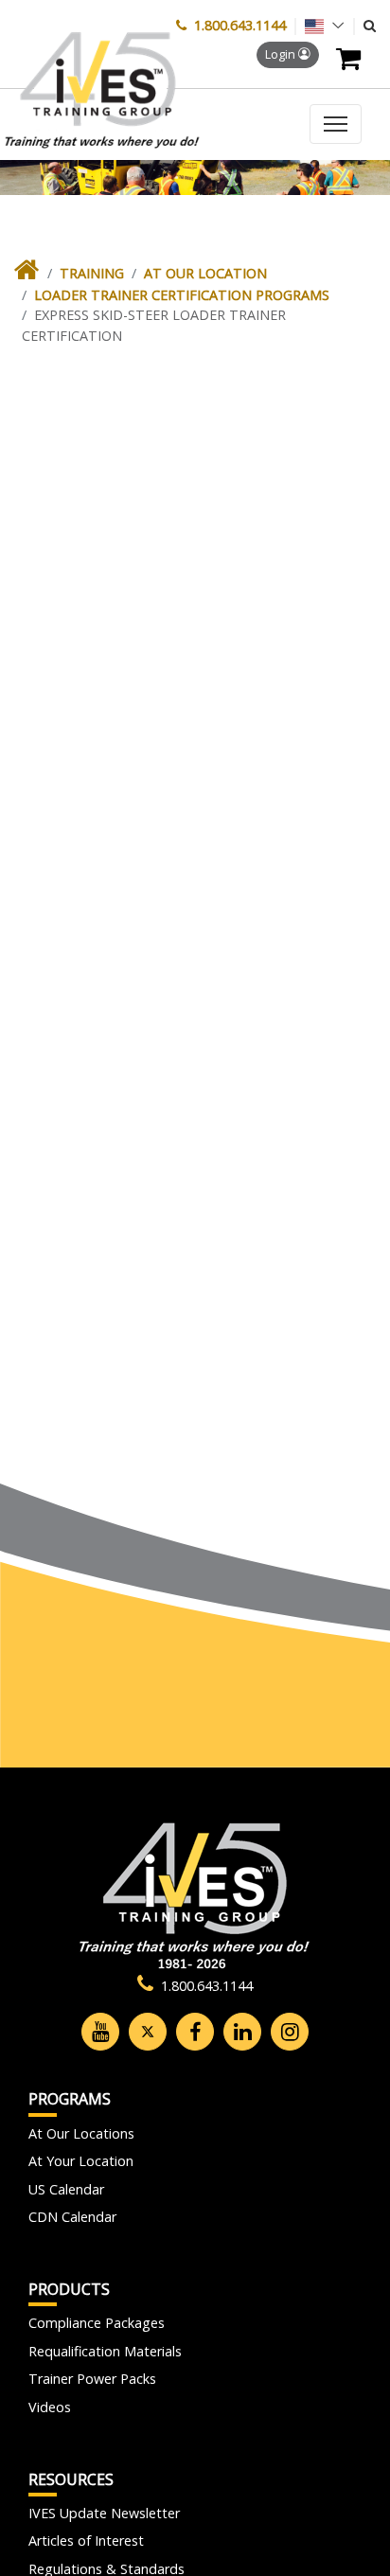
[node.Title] (27, 274)
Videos (50, 2407)
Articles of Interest (86, 2540)
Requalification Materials (105, 2351)
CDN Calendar (72, 2217)
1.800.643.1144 (240, 25)
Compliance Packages (97, 2323)
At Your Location (81, 2161)
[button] (370, 26)
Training (92, 273)
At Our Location (205, 273)
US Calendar (66, 2189)
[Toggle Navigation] (336, 124)
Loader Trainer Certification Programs (182, 295)
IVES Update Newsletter (104, 2513)
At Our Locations (81, 2133)
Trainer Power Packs (92, 2379)
